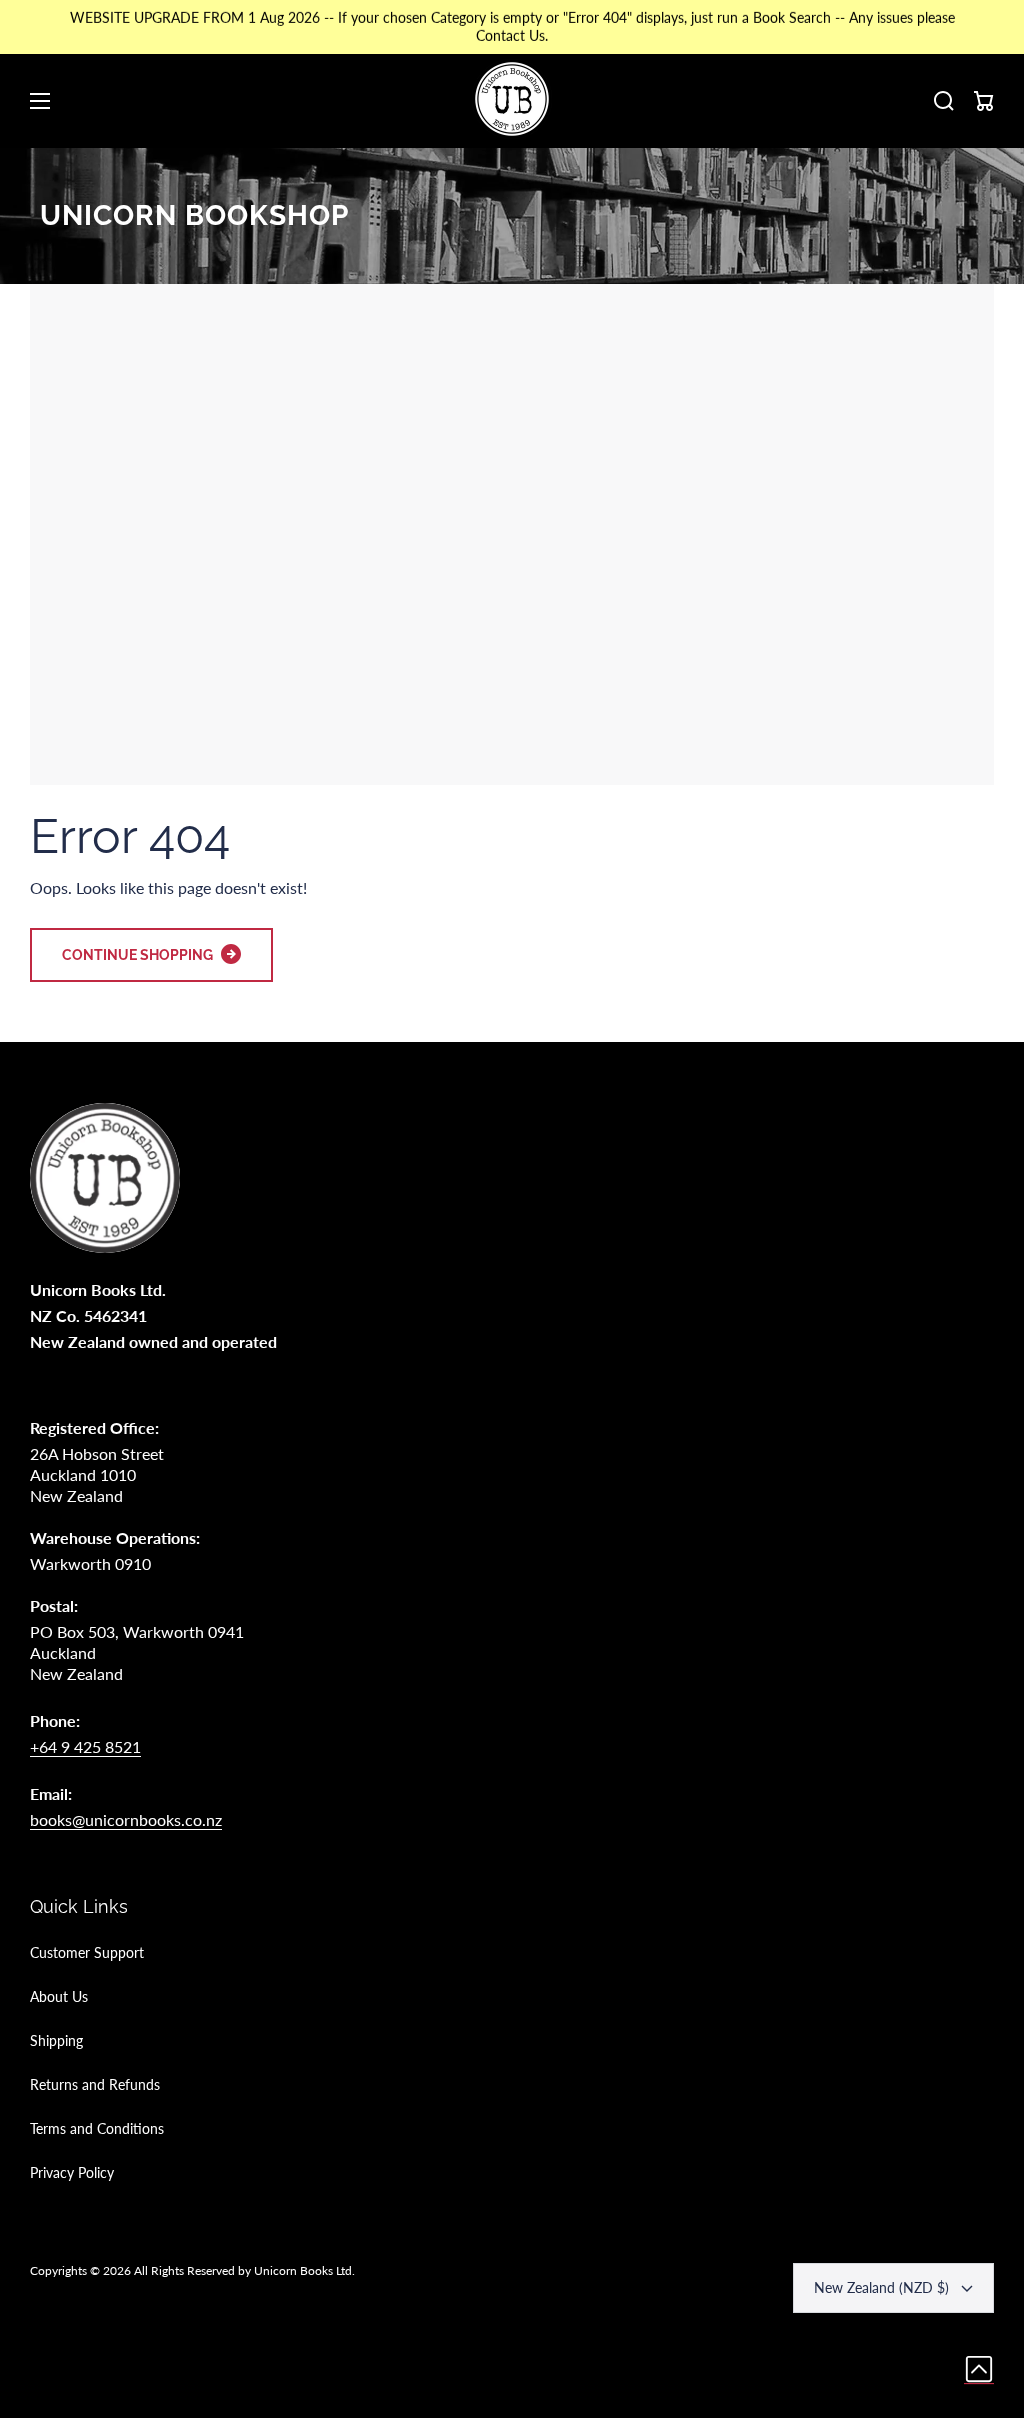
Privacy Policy (72, 2172)
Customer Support (87, 1952)
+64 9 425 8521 (85, 1746)
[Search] (944, 101)
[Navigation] (40, 101)
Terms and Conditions (97, 2128)
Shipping (56, 2040)
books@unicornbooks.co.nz (126, 1819)
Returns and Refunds (95, 2084)
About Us (59, 1996)
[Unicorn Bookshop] (512, 101)
